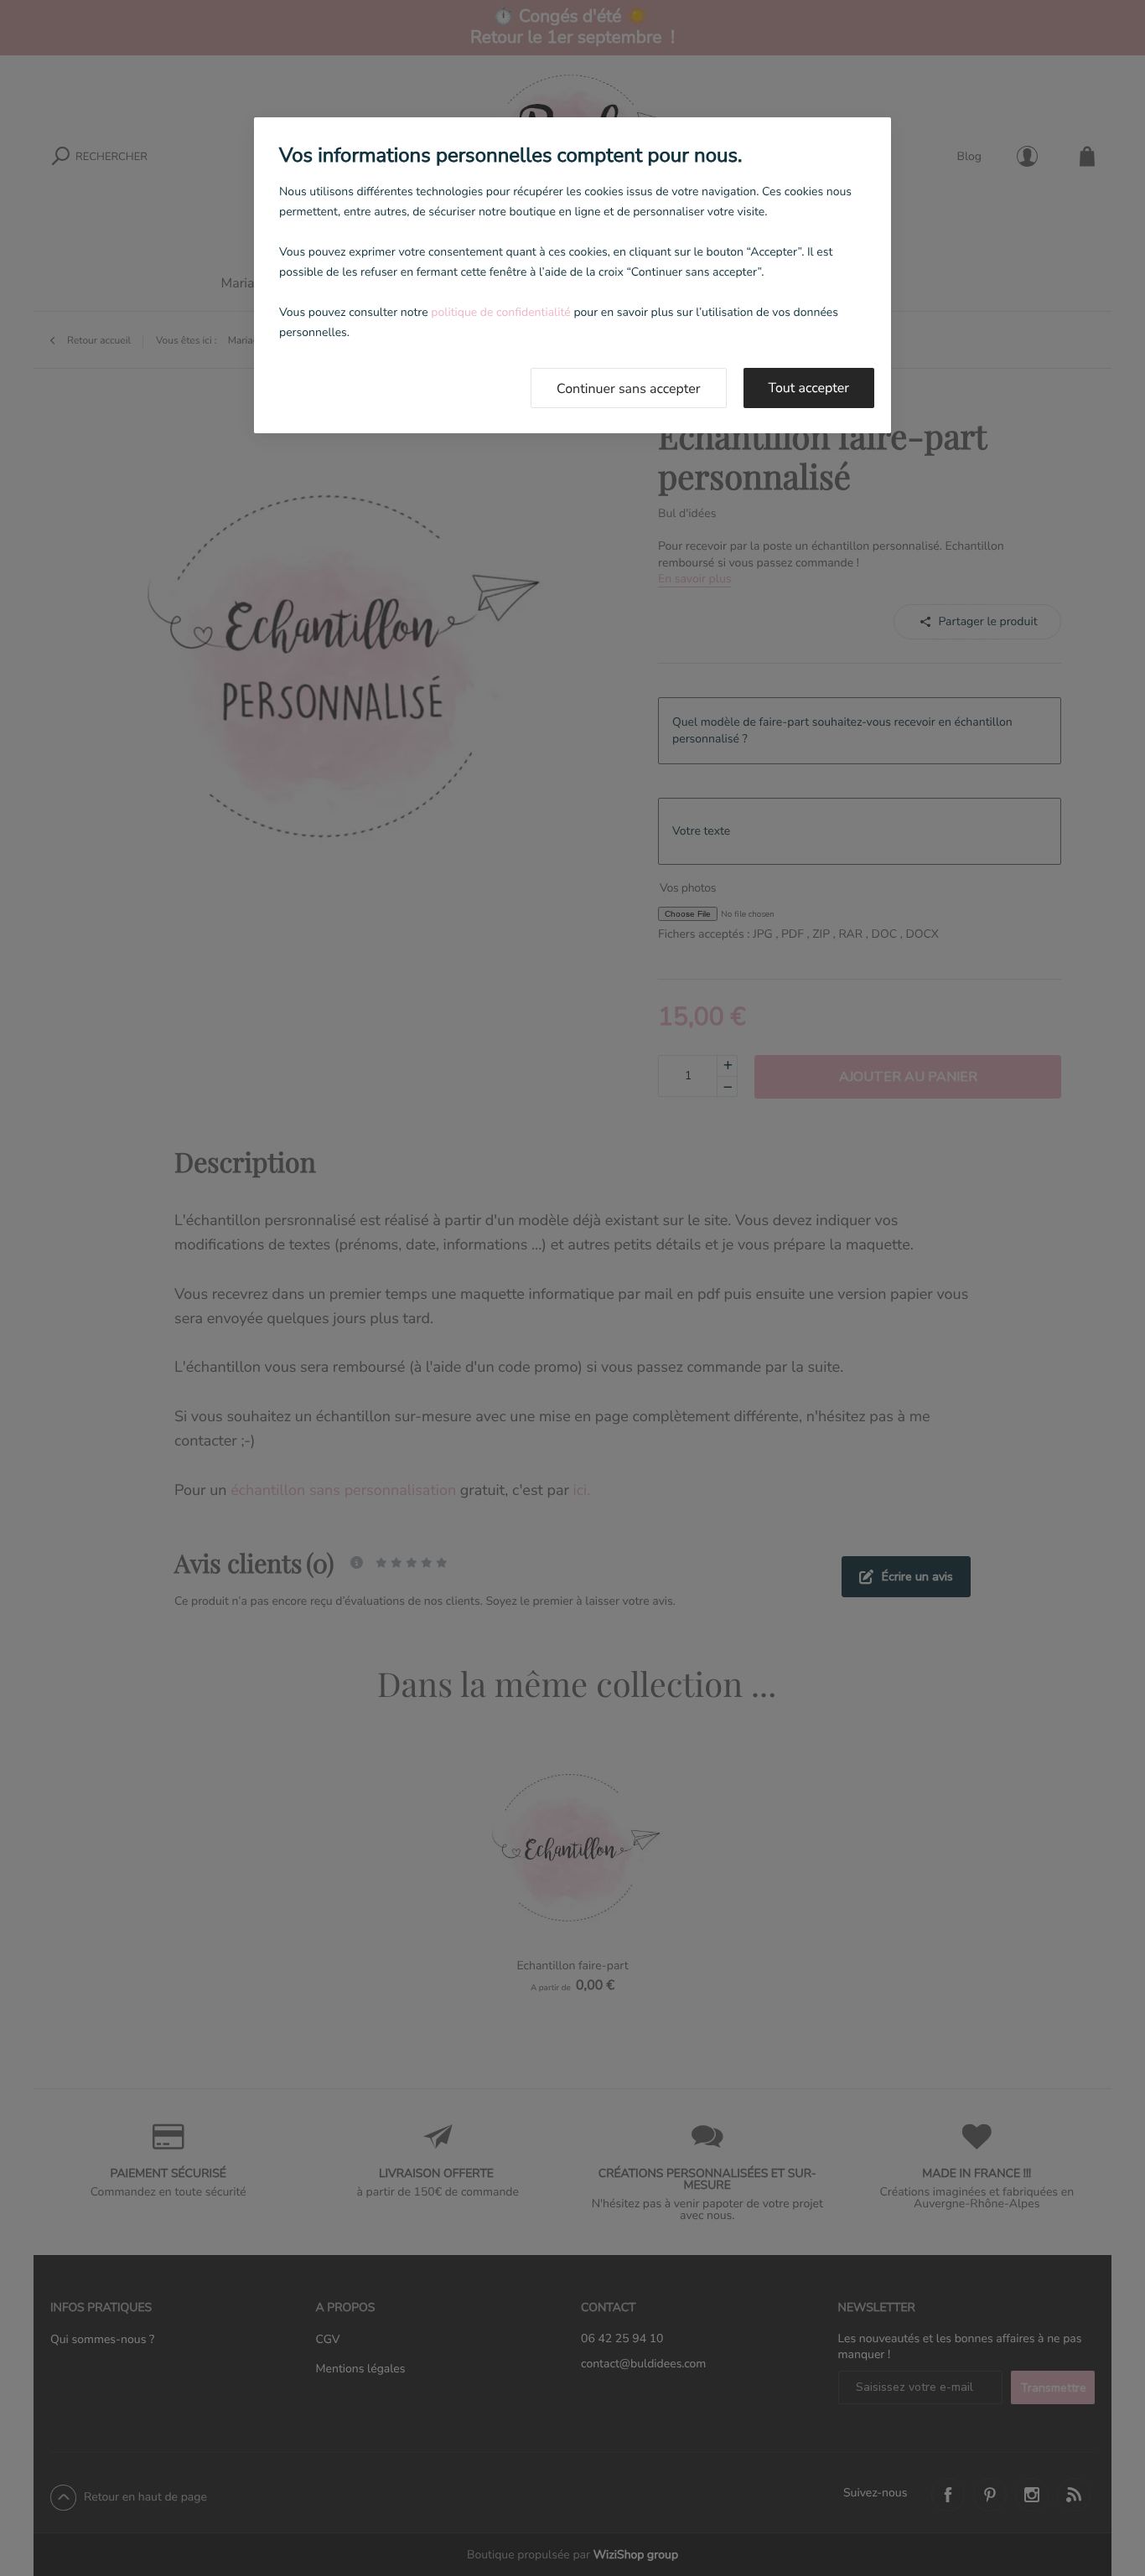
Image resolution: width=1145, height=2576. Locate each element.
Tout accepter (809, 388)
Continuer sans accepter (629, 389)
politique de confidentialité (500, 312)
